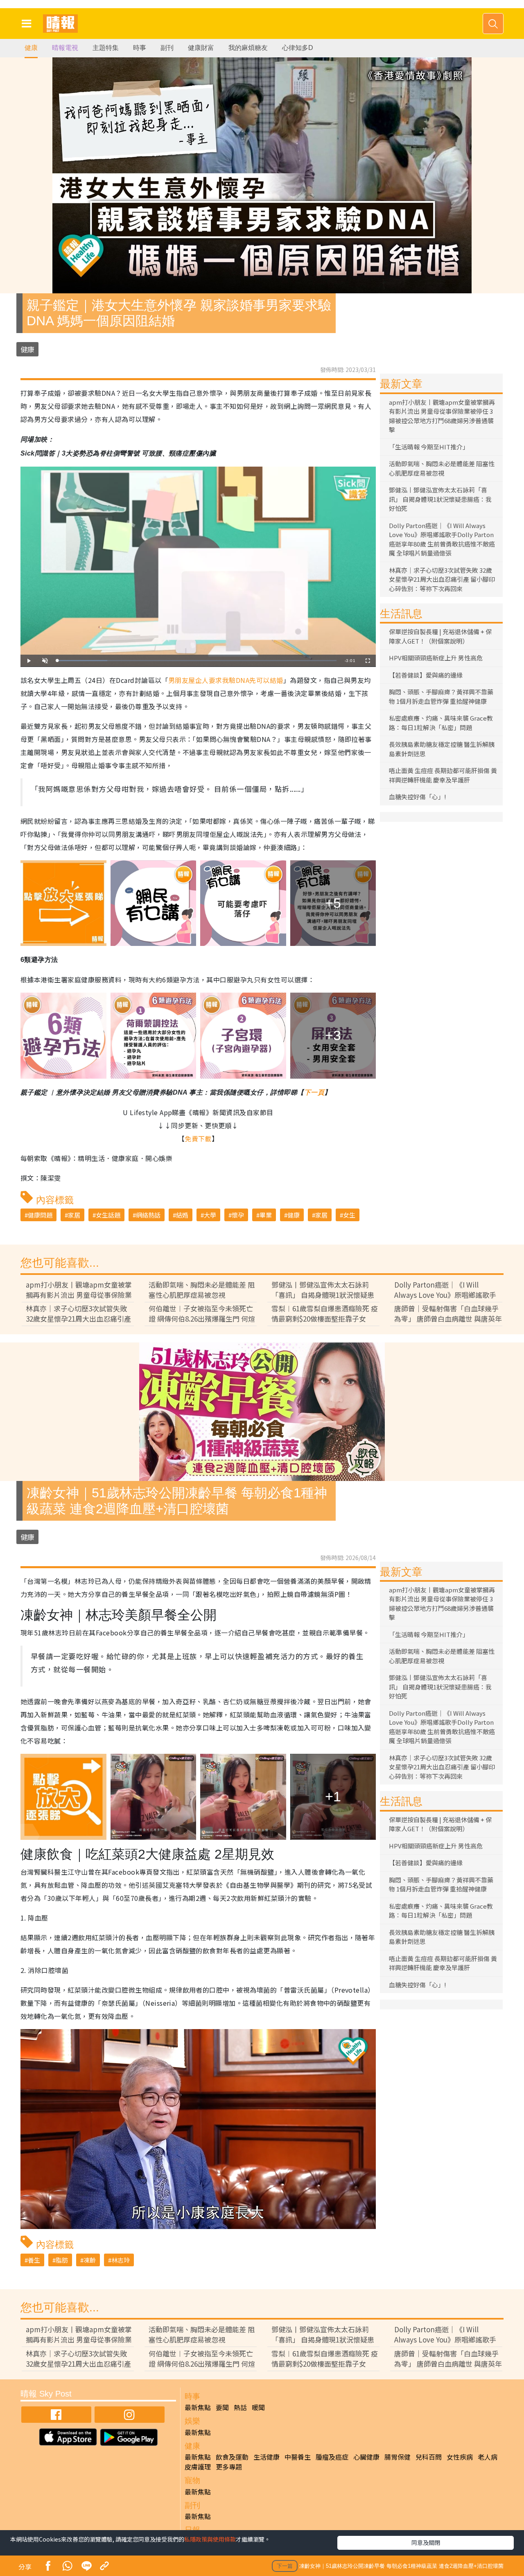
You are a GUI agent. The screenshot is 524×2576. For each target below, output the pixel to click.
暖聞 (258, 2407)
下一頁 (314, 1092)
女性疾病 (460, 2457)
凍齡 (90, 2260)
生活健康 (267, 2457)
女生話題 (108, 1215)
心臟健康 (366, 2457)
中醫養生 (298, 2457)
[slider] (197, 661)
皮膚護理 (198, 2467)
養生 (34, 2260)
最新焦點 (198, 2407)
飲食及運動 (232, 2457)
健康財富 (201, 48)
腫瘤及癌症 (332, 2457)
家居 (74, 1215)
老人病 (488, 2457)
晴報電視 (65, 48)
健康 (31, 48)
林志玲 (121, 2260)
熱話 (240, 2407)
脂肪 (62, 2260)
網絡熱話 (148, 1215)
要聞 (222, 2407)
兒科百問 (429, 2457)
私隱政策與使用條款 (210, 2539)
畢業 (266, 1215)
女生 (349, 1215)
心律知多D (298, 48)
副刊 (167, 48)
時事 (140, 48)
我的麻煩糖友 (248, 48)
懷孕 (238, 1215)
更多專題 (229, 2467)
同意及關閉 (426, 2542)
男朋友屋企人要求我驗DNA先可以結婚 (226, 680)
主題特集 (106, 48)
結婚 (182, 1215)
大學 (210, 1215)
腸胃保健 (398, 2457)
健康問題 (40, 1215)
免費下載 (198, 1138)
